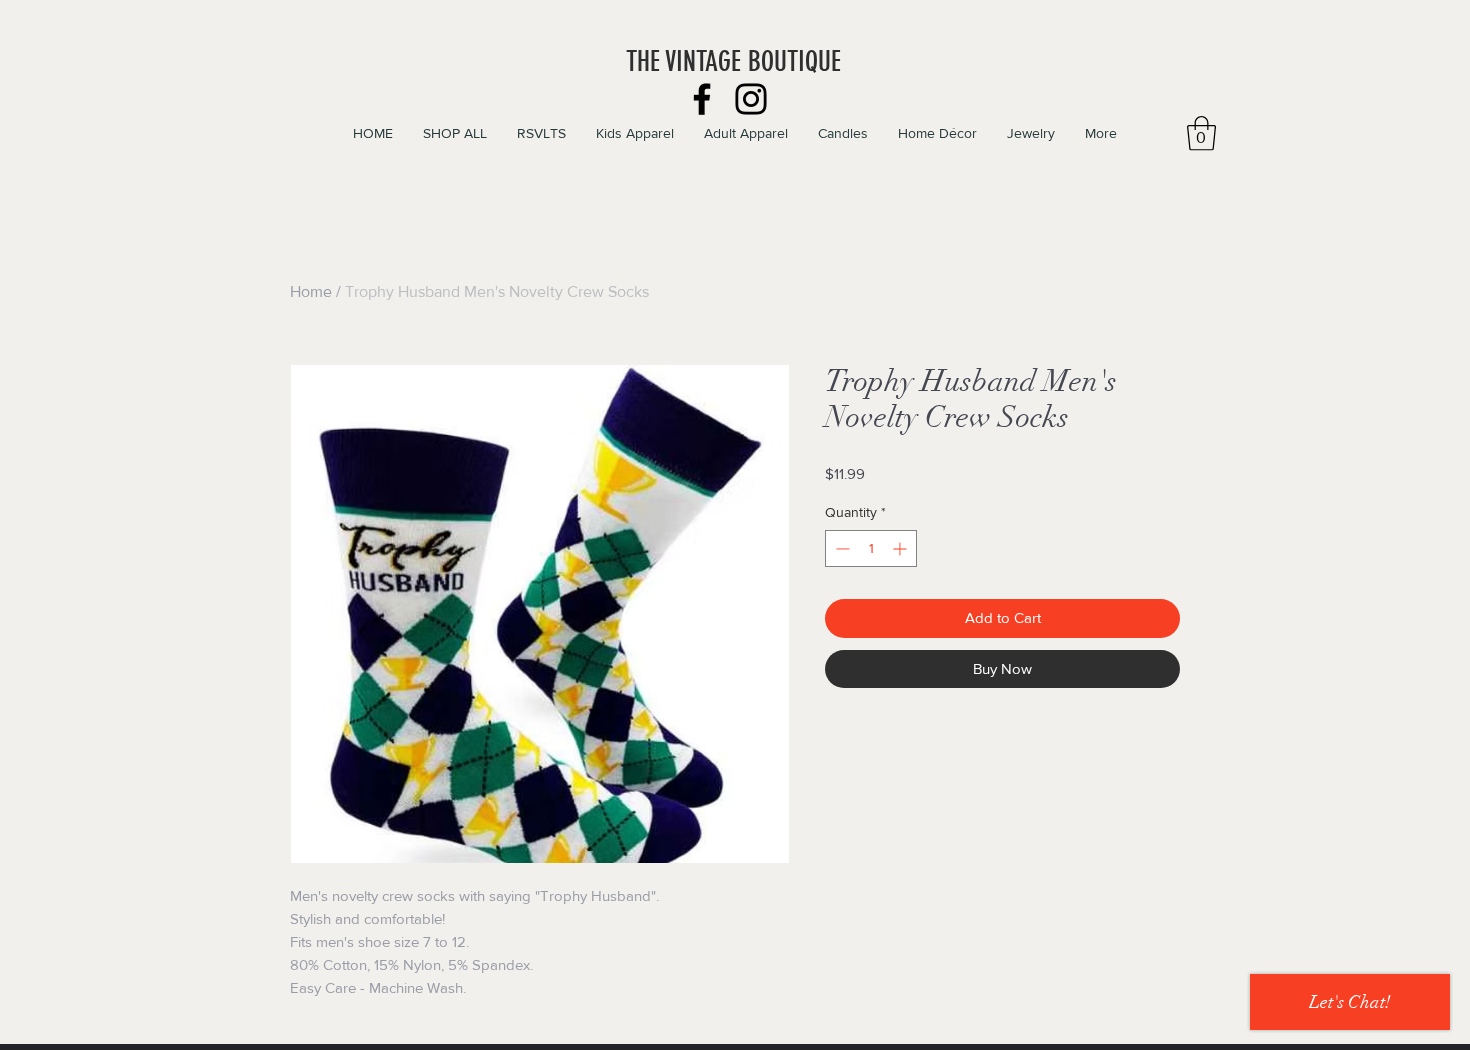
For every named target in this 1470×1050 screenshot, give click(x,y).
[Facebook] (702, 99)
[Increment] (901, 548)
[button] (1201, 133)
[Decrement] (840, 548)
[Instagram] (751, 99)
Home (311, 291)
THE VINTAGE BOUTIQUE (733, 61)
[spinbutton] (871, 548)
